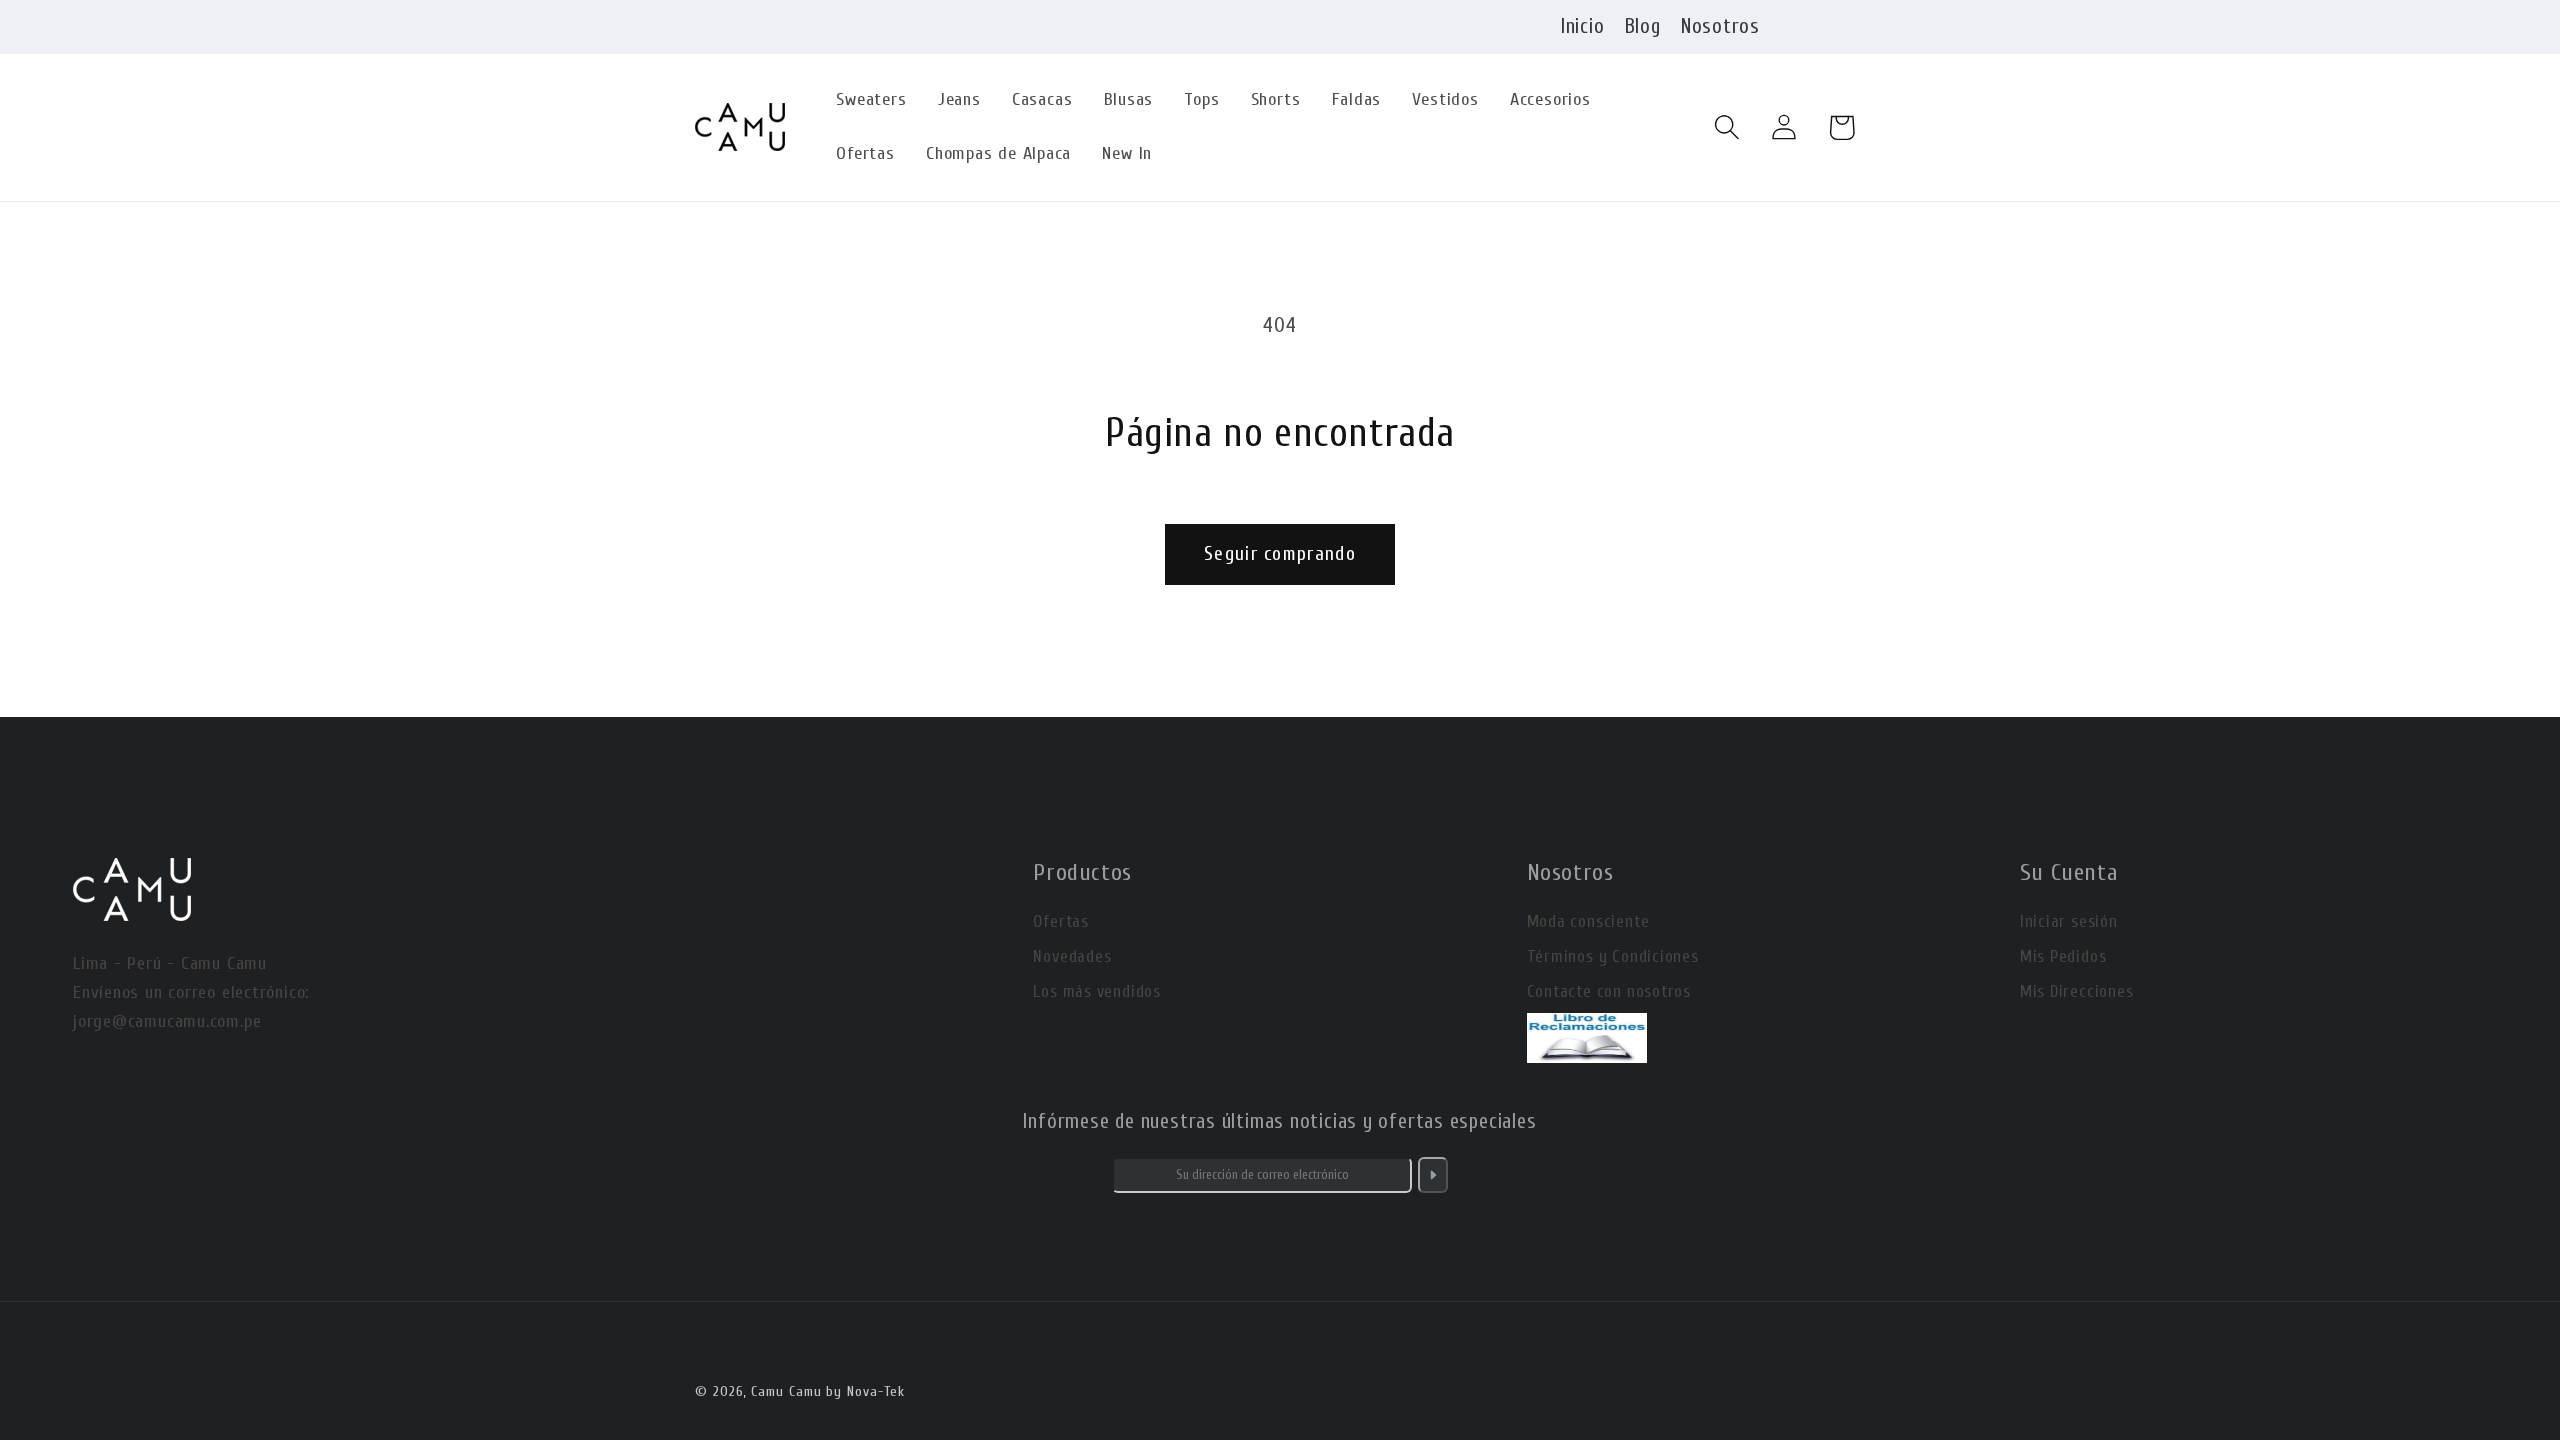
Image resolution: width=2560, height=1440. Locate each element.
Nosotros (1720, 26)
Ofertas (1060, 921)
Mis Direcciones (2077, 991)
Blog (1643, 26)
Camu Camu (786, 1391)
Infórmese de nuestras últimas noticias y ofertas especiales (1279, 1121)
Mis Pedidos (2063, 956)
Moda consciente (1588, 921)
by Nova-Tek (865, 1391)
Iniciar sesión (2069, 921)
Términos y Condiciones (1613, 956)
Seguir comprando (1280, 554)
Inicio (1583, 26)
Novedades (1072, 956)
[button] (1727, 127)
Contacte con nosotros (1609, 991)
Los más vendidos (1096, 991)
